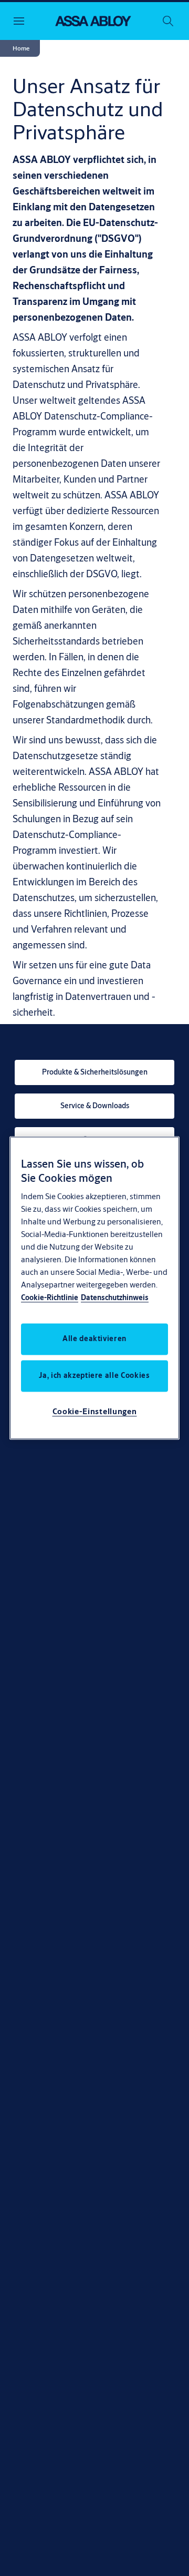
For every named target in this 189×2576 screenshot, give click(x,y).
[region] (94, 1288)
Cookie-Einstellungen (95, 1412)
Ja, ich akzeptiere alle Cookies (94, 1376)
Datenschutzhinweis (115, 1298)
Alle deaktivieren (94, 1339)
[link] (94, 1072)
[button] (21, 48)
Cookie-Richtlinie (50, 1298)
